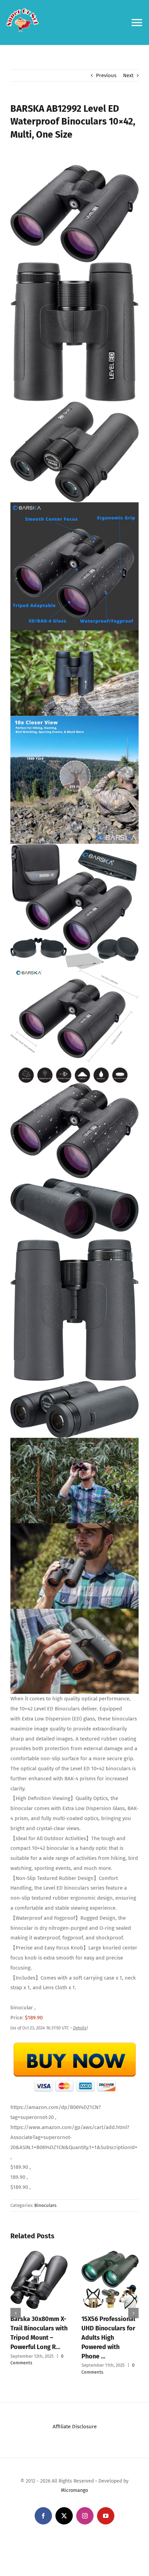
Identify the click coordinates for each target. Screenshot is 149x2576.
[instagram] (85, 2501)
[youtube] (106, 2501)
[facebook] (43, 2501)
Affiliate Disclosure (75, 2411)
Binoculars (45, 2205)
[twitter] (64, 2501)
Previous (106, 75)
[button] (16, 2305)
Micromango (74, 2475)
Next (128, 75)
